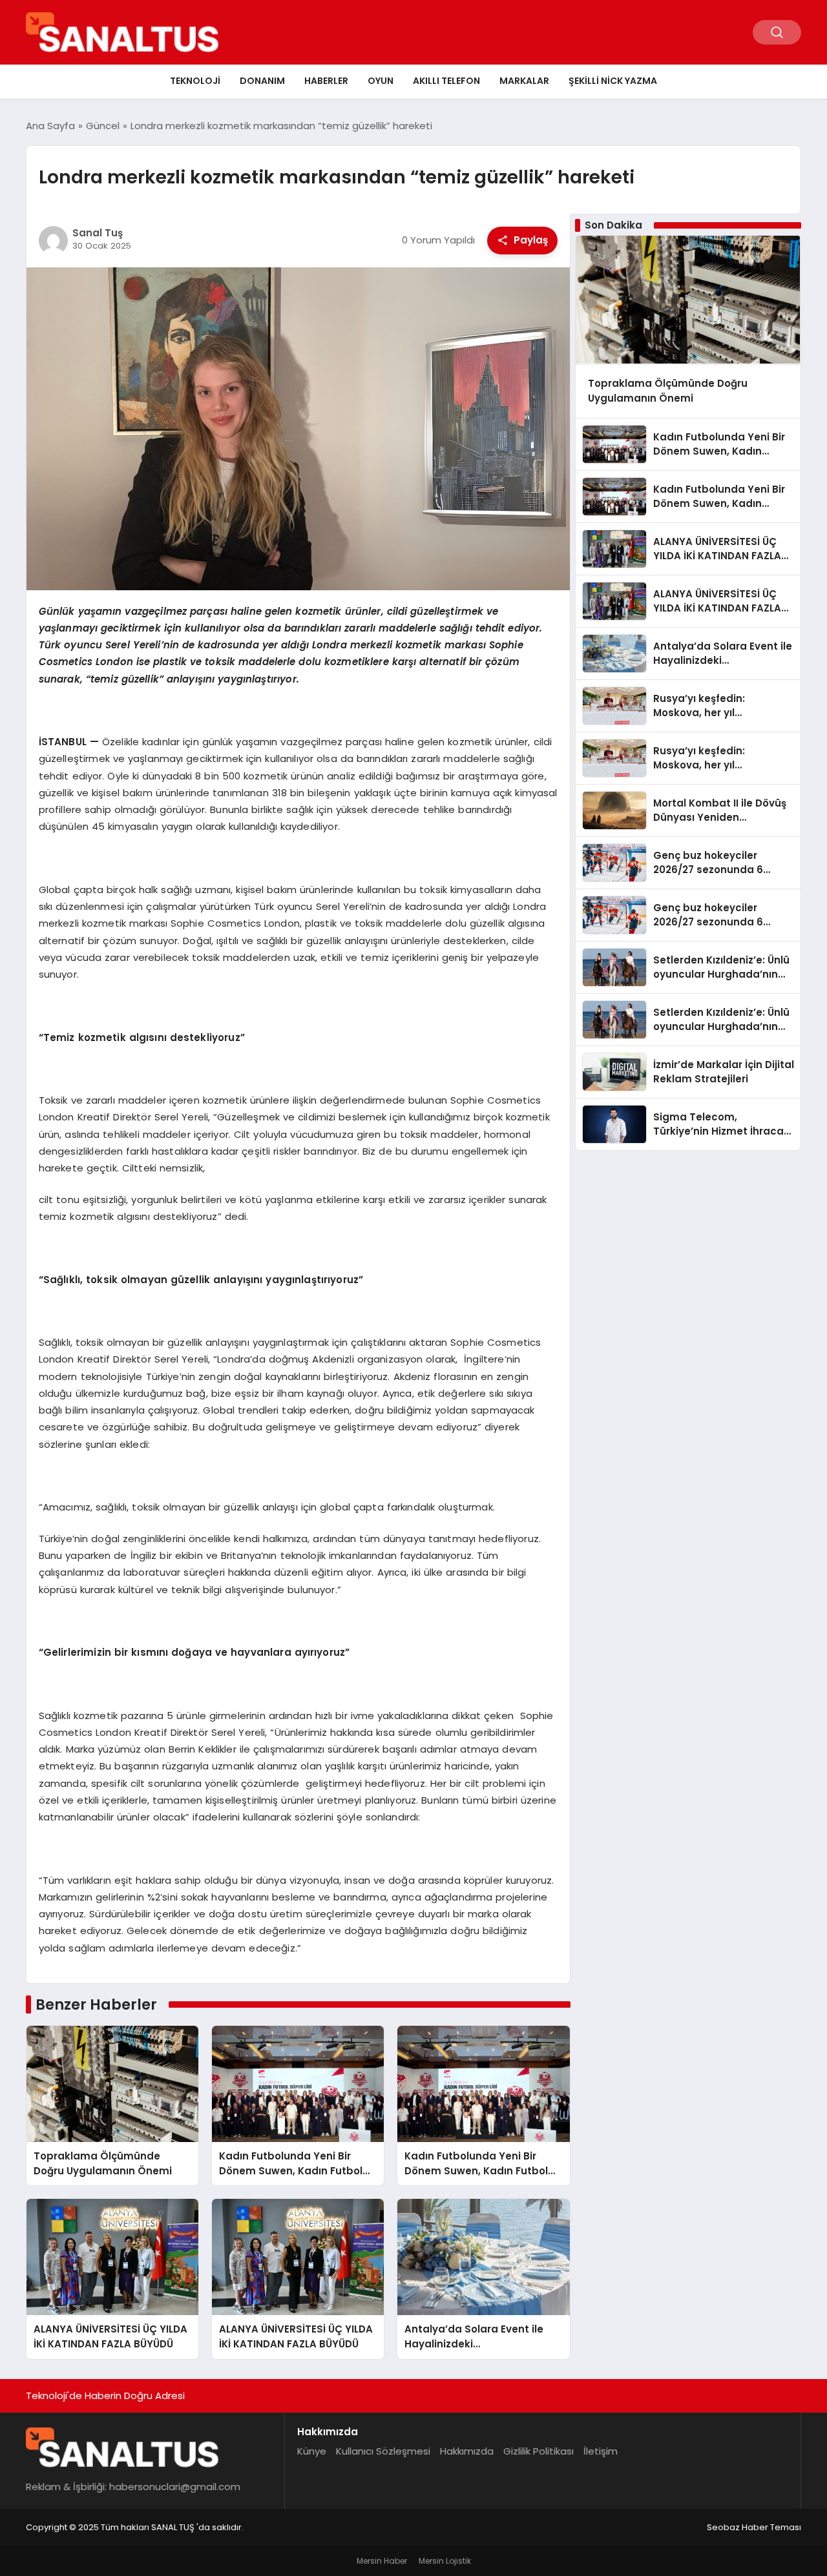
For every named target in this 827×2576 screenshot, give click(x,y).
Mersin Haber (382, 2561)
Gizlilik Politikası (539, 2451)
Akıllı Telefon (446, 81)
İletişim (601, 2451)
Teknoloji (195, 81)
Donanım (262, 81)
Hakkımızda (467, 2451)
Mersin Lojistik (445, 2561)
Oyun (381, 81)
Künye (312, 2451)
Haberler (326, 81)
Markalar (524, 81)
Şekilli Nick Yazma (613, 81)
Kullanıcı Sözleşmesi (383, 2451)
